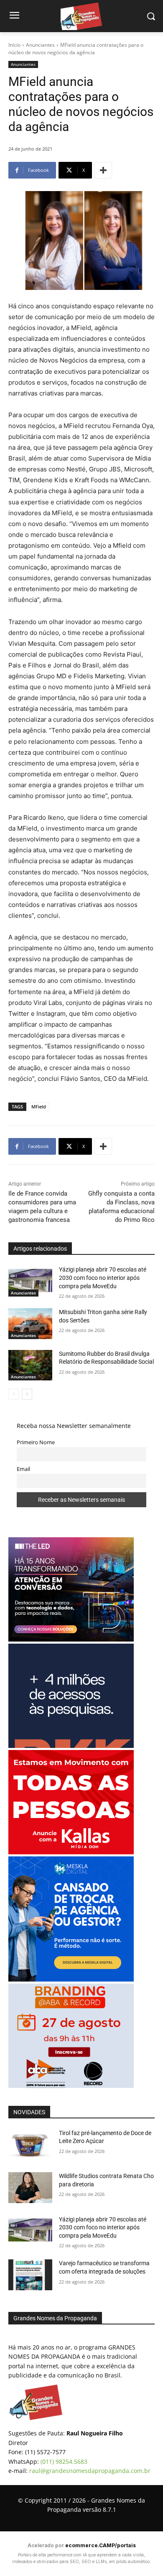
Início (14, 45)
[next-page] (27, 1394)
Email (23, 1469)
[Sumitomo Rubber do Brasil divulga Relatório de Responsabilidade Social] (30, 1365)
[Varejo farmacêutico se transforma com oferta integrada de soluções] (30, 2275)
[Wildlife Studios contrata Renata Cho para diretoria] (30, 2188)
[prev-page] (14, 1394)
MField (39, 1107)
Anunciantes (40, 45)
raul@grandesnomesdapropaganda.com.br (90, 2471)
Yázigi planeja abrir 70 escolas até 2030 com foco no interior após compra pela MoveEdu (103, 1278)
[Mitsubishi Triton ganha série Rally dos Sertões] (30, 1324)
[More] (103, 170)
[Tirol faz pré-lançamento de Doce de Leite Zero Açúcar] (30, 2145)
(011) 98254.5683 (64, 2461)
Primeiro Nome (36, 1442)
